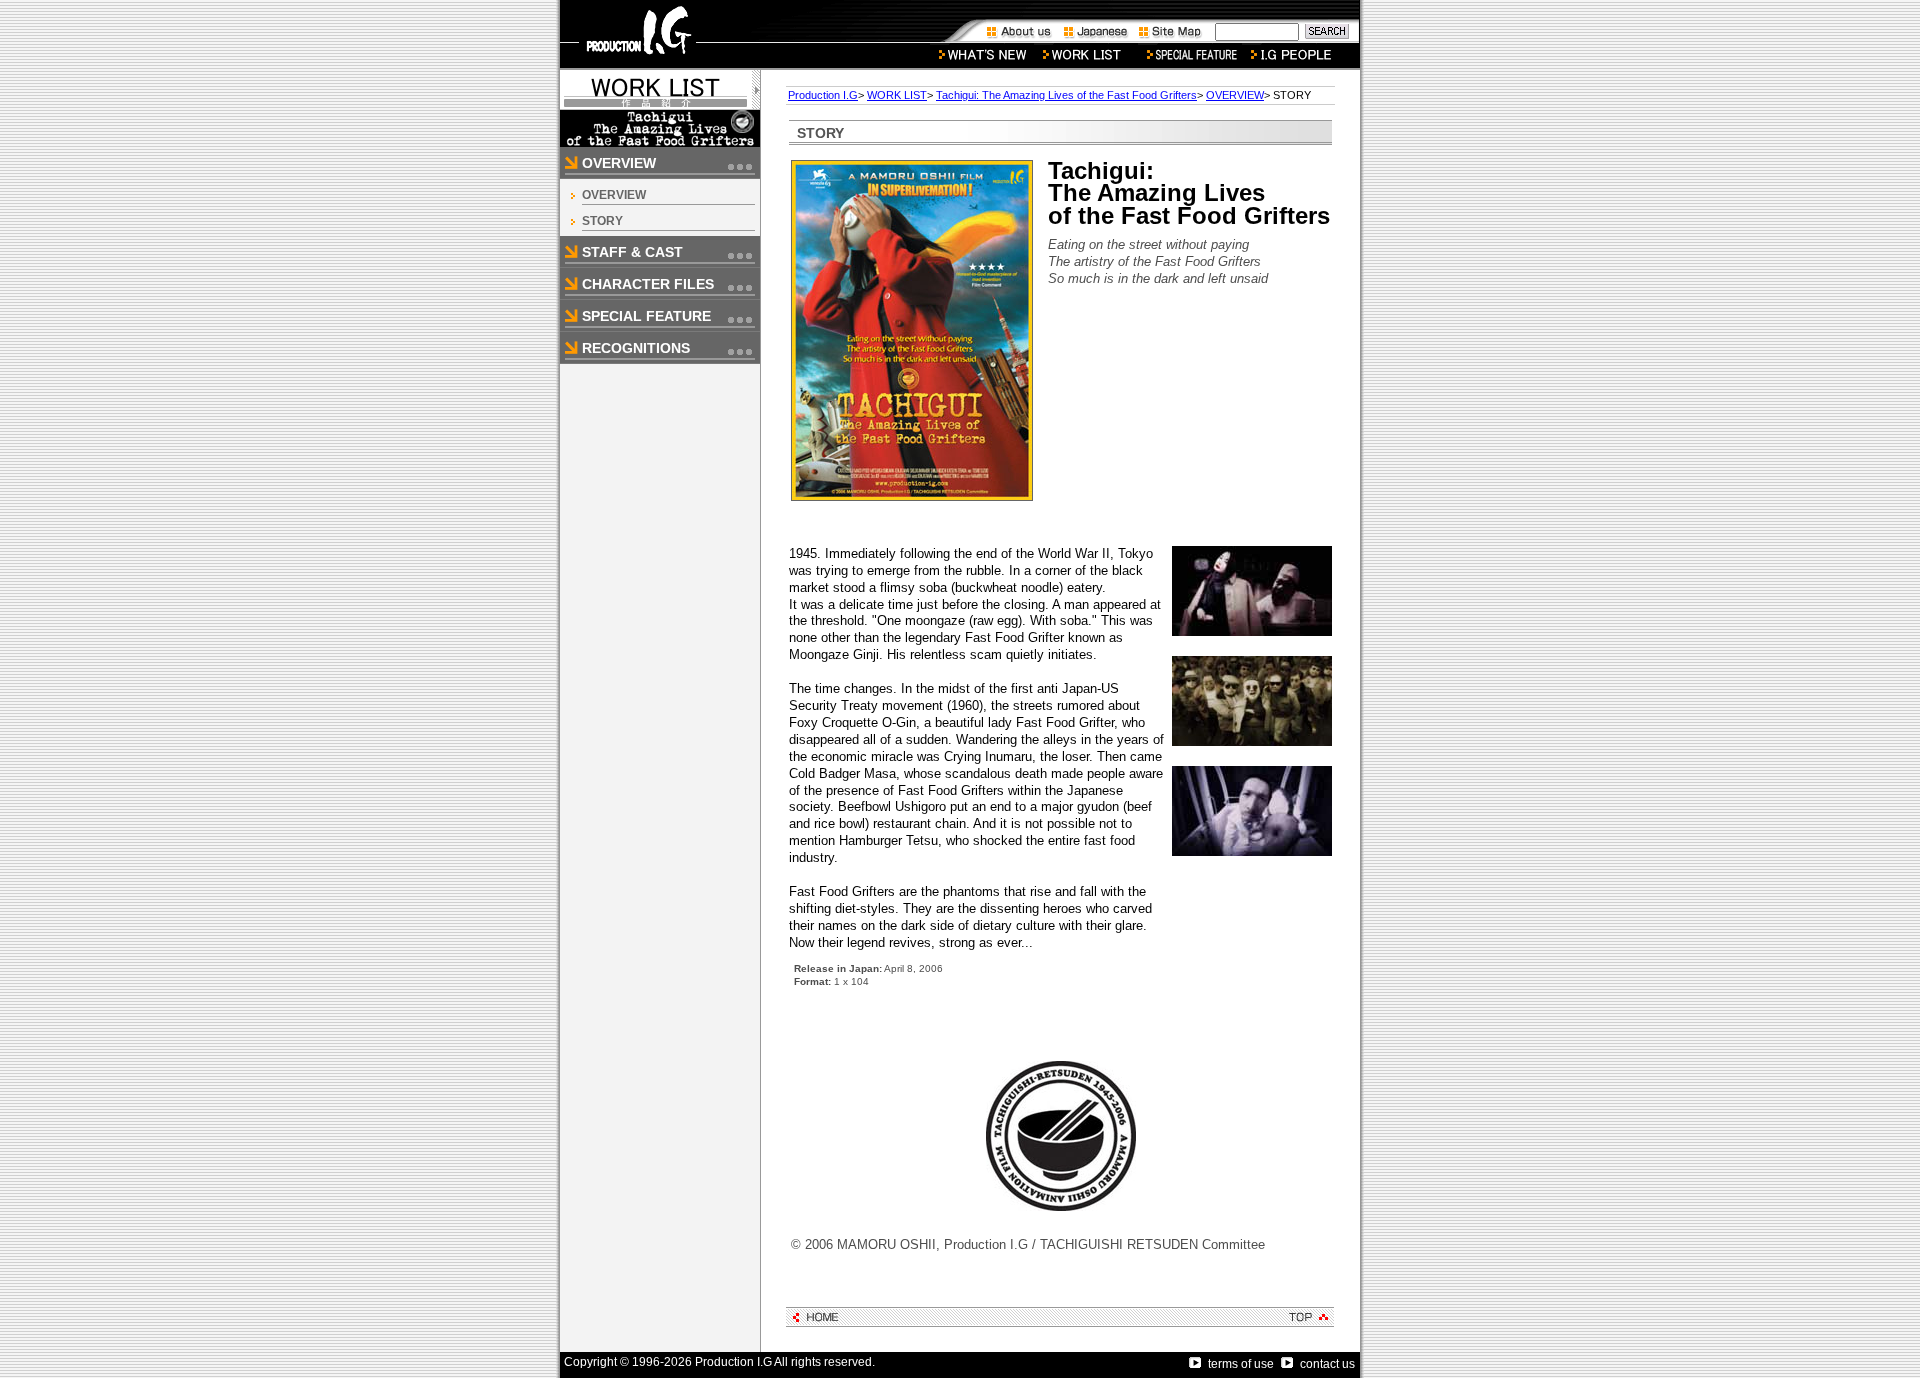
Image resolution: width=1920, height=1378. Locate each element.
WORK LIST (897, 95)
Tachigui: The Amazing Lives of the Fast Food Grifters (1066, 95)
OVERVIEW (614, 195)
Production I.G (823, 95)
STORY (602, 221)
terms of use (1241, 1364)
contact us (1327, 1364)
